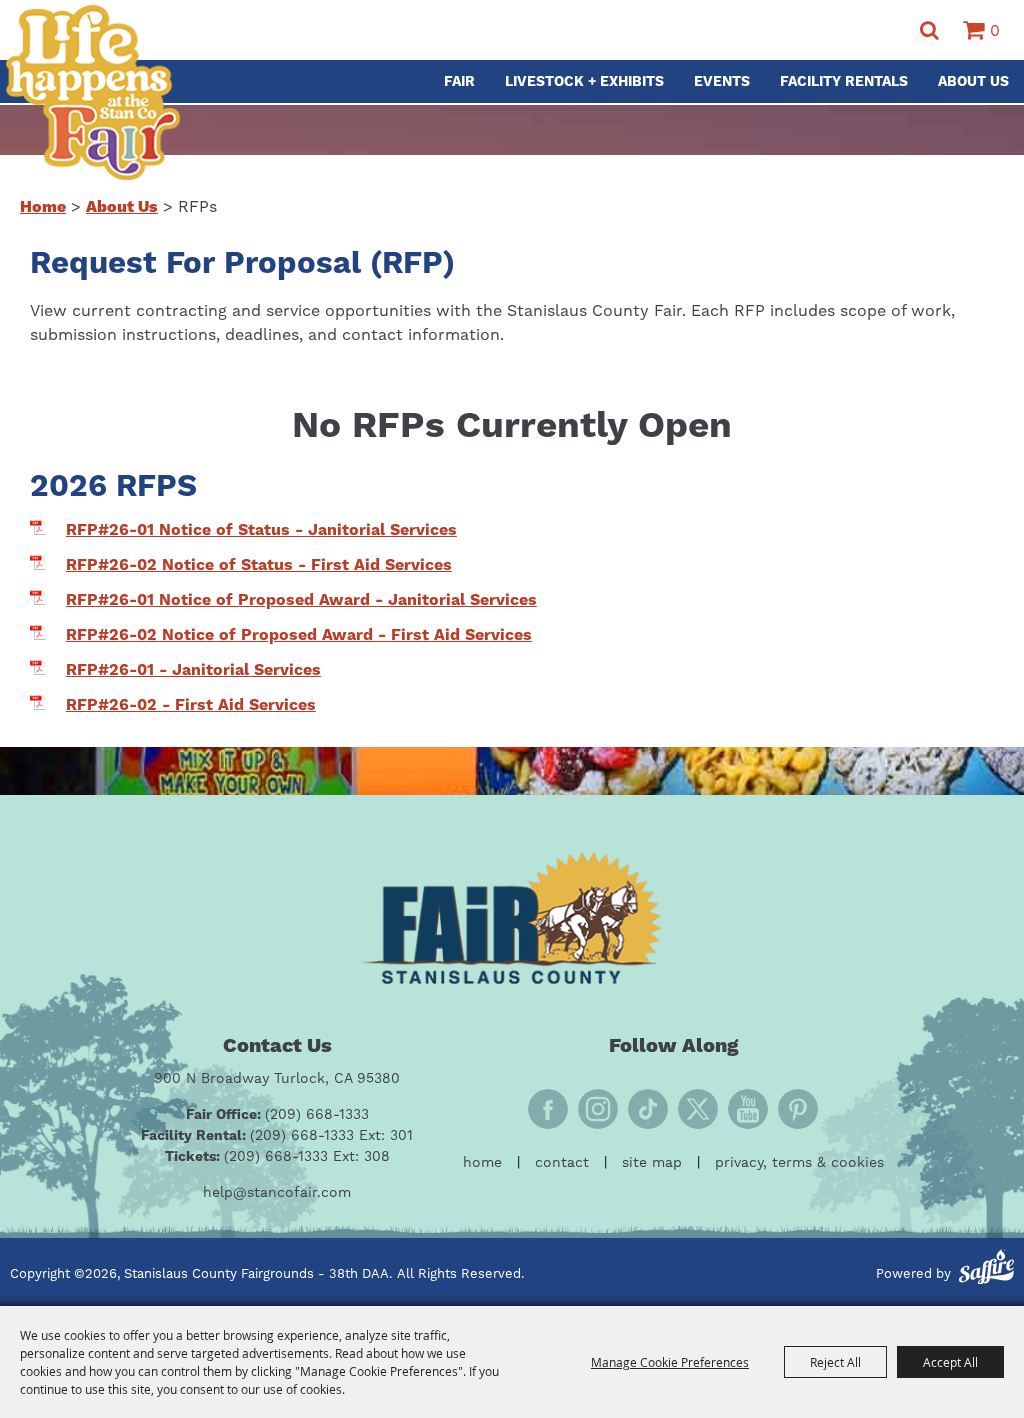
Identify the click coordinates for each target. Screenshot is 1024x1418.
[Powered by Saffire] (986, 1270)
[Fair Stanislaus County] (512, 917)
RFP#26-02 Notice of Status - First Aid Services (259, 565)
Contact (562, 1163)
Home (43, 207)
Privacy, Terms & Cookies (799, 1163)
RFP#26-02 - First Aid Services (191, 705)
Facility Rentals (844, 82)
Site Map (652, 1163)
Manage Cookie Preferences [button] (670, 1362)
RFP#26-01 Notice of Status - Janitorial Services (261, 530)
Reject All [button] (835, 1362)
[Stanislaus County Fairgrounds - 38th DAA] (92, 92)
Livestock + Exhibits (584, 82)
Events (722, 82)
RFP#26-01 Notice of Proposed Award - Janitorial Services (301, 600)
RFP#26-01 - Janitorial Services (193, 670)
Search (929, 30)
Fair (459, 82)
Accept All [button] (950, 1362)
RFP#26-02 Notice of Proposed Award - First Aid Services (299, 635)
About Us (973, 82)
